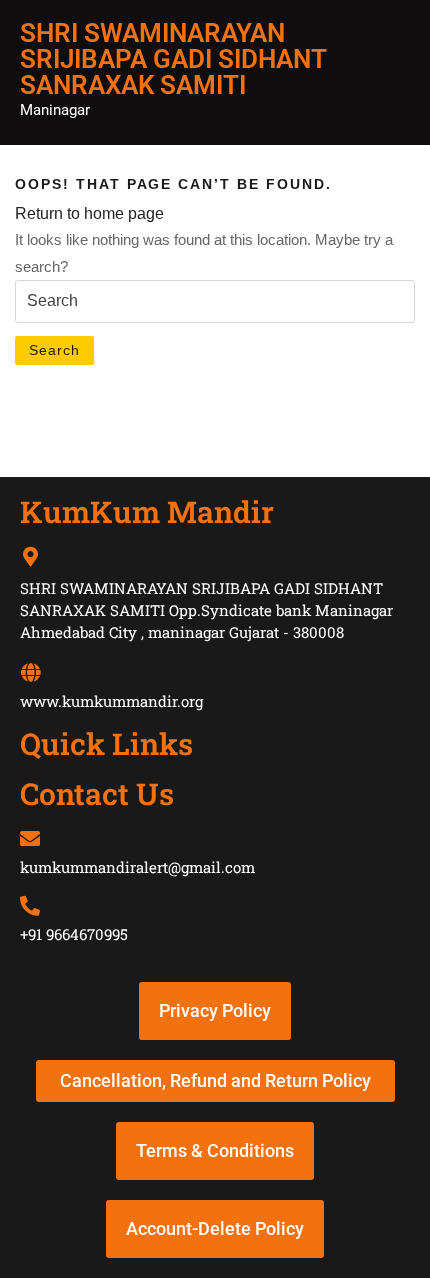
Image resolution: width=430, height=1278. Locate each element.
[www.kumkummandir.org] (30, 673)
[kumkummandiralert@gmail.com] (30, 839)
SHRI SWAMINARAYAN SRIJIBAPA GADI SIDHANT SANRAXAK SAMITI (173, 59)
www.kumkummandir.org (111, 701)
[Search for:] (215, 301)
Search (54, 350)
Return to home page (89, 213)
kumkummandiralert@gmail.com (137, 867)
